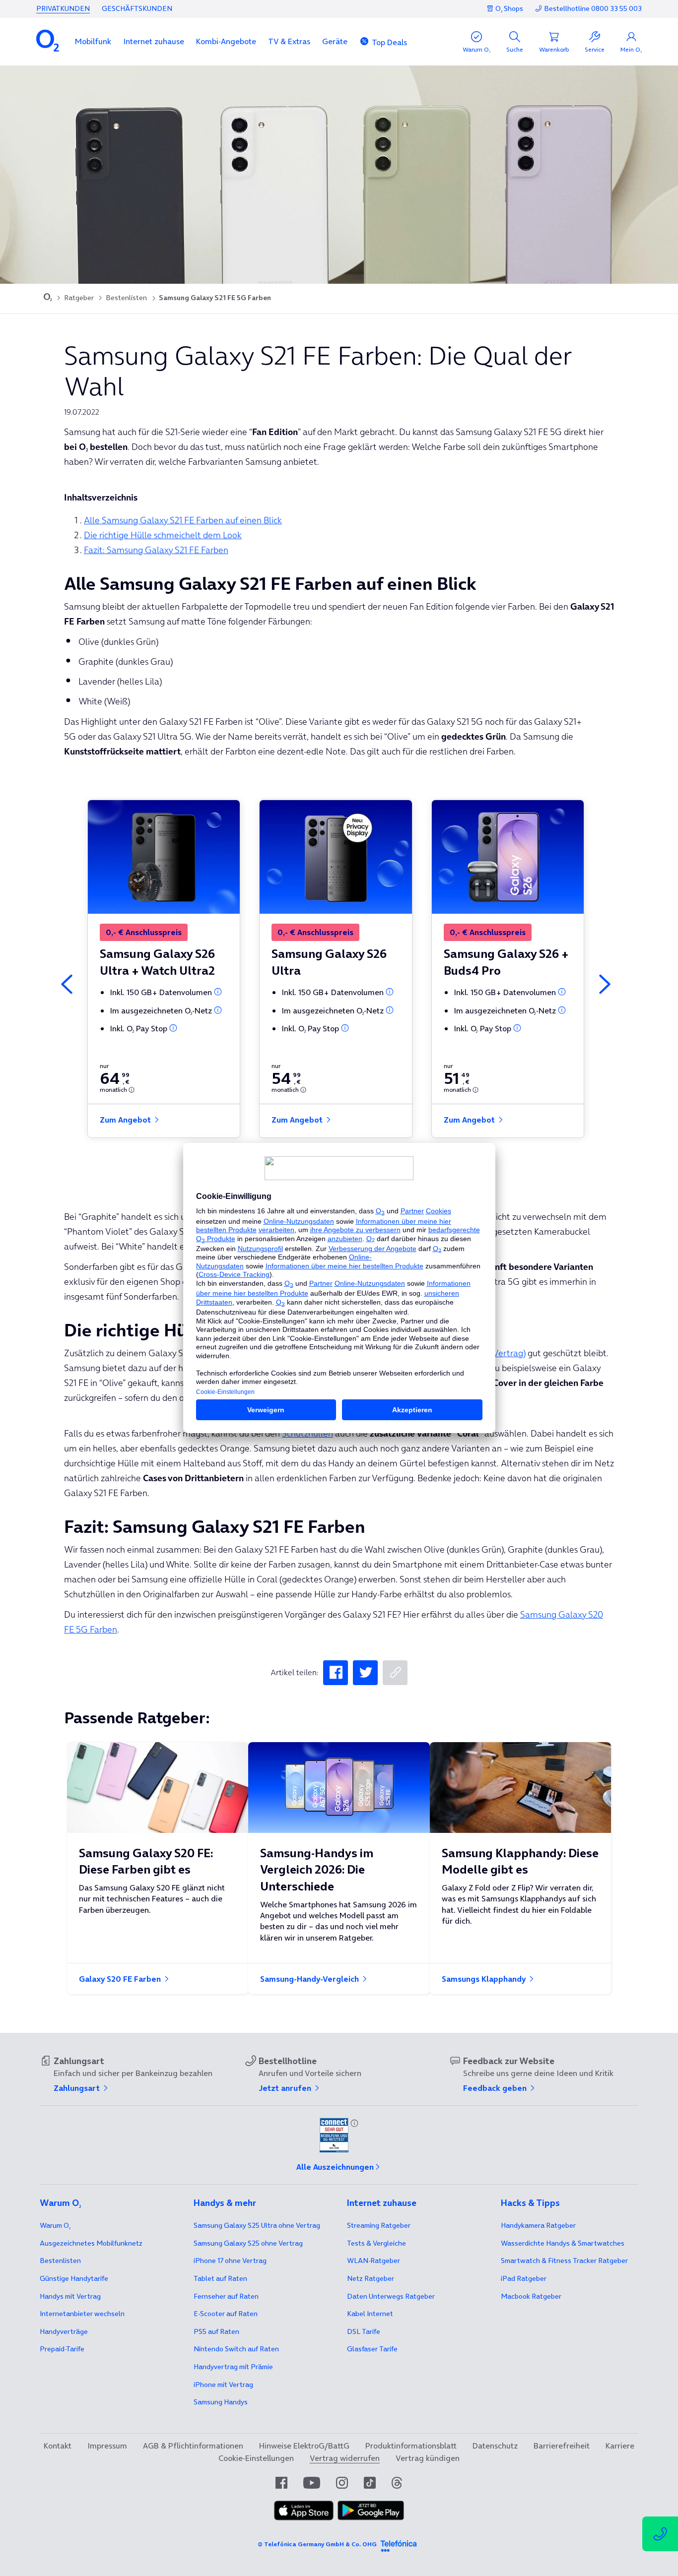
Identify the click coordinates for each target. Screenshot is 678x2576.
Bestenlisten (126, 298)
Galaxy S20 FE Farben (121, 1979)
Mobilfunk (93, 41)
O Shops (509, 8)
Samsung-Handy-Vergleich (310, 1979)
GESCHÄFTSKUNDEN (137, 8)
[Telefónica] (399, 2544)
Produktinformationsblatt (411, 2446)
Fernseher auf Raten (226, 2296)
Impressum (107, 2446)
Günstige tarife (74, 2278)
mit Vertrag (70, 2296)
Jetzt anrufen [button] (286, 2088)
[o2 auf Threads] (397, 2483)
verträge (64, 2331)
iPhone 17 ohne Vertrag (230, 2261)
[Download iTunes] (304, 2511)
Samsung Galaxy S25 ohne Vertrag (248, 2243)
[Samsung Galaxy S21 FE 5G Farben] (395, 1673)
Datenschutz (495, 2446)
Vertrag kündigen (428, 2458)
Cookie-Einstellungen (256, 2458)
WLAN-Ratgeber (373, 2261)
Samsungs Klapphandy (485, 1979)
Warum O (55, 2225)
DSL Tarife (364, 2331)
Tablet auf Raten (220, 2278)
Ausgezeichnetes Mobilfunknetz (91, 2243)
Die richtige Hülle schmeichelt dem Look (163, 535)
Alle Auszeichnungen (335, 2167)
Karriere (620, 2446)
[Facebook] (336, 1673)
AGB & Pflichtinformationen (193, 2446)
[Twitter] (365, 1673)
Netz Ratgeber (371, 2278)
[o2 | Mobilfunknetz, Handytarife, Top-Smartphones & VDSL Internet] (48, 298)
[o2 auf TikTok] (370, 2483)
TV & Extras (289, 41)
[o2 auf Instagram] (342, 2483)
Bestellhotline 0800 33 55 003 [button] (593, 9)
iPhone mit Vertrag (223, 2385)
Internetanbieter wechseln (82, 2314)
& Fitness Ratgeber (564, 2261)
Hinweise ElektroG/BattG (304, 2446)
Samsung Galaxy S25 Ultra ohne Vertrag (257, 2225)
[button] (93, 41)
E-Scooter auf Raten (226, 2314)
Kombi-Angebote (226, 41)
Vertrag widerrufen (345, 2458)
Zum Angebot (126, 1120)
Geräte (335, 41)
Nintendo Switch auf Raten (236, 2349)
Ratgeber (79, 298)
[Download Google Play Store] (371, 2511)
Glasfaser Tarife (372, 2349)
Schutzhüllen (307, 1433)
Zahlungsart (78, 2088)
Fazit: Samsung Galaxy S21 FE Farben (156, 550)
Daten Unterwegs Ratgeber (391, 2296)
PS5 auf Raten (216, 2331)
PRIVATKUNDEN (63, 8)
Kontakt (58, 2446)
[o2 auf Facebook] (281, 2483)
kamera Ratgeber (538, 2225)
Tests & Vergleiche (376, 2243)
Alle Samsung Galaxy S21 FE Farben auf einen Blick (183, 520)
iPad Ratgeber (524, 2278)
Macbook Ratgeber (531, 2296)
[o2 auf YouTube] (312, 2483)
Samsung (221, 2402)
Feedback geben (496, 2088)
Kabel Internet (370, 2314)
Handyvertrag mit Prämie (233, 2367)
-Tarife (62, 2349)
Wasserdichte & (563, 2243)
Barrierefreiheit (562, 2446)
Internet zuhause (154, 41)
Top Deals (389, 42)
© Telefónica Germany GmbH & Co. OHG (317, 2544)
